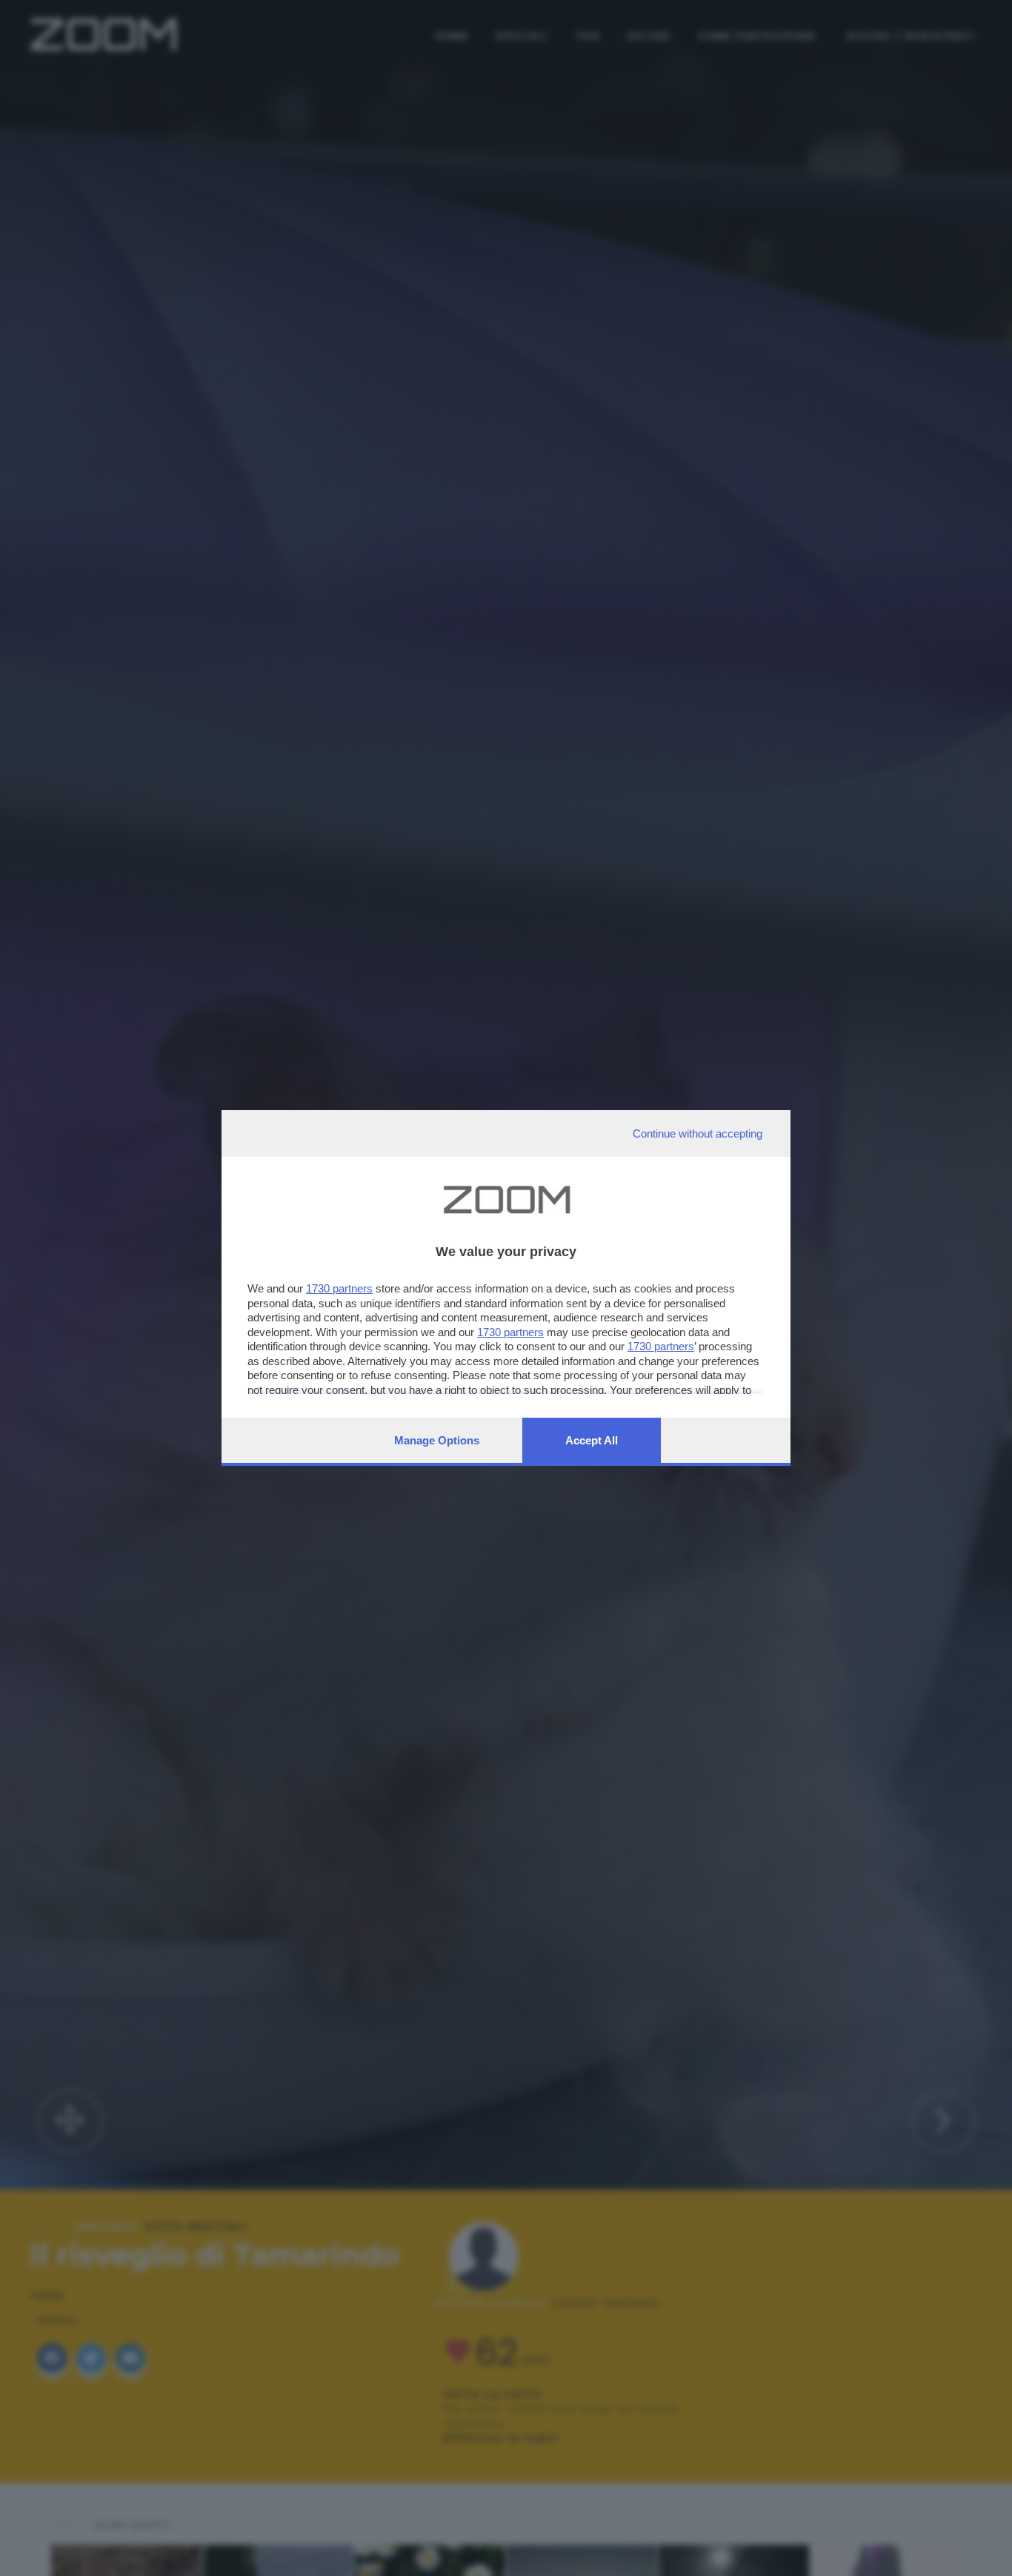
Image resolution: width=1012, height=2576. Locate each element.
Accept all (592, 1440)
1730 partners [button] (339, 1288)
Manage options (437, 1440)
